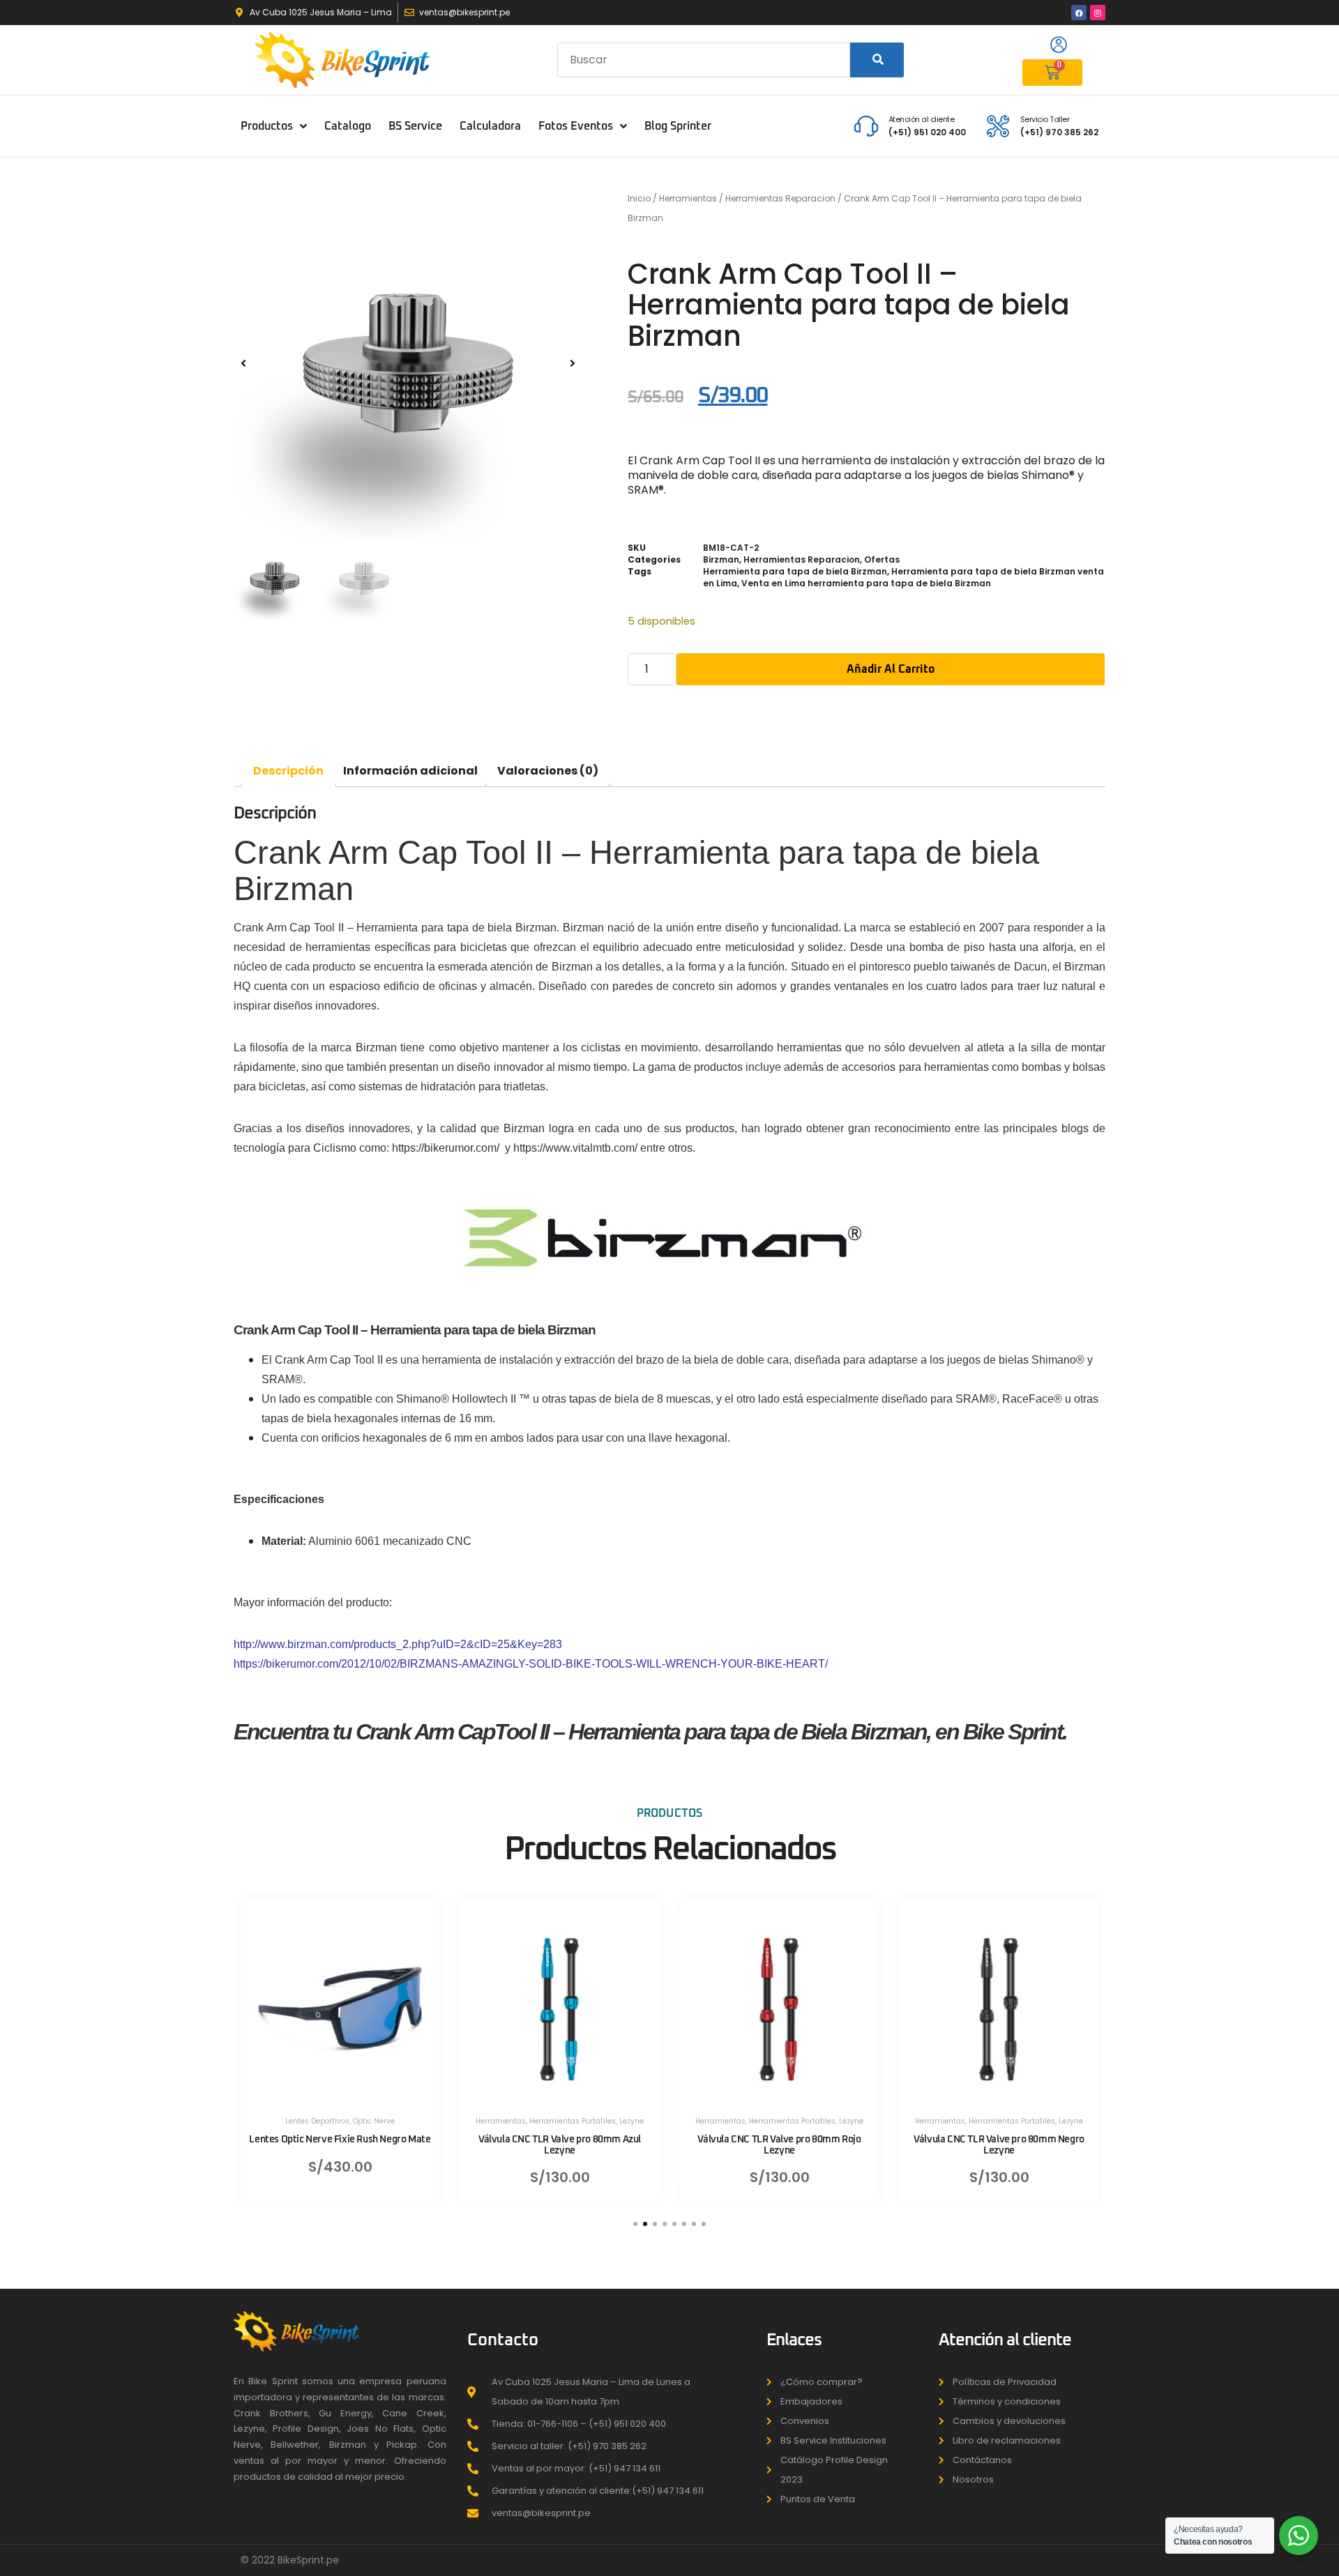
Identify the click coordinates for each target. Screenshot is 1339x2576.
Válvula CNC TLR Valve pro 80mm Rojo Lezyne (779, 2145)
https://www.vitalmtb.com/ (575, 1148)
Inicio (639, 198)
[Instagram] (1098, 13)
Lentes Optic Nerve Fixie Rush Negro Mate (340, 2140)
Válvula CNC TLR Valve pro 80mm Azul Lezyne (560, 2145)
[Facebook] (1079, 13)
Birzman (721, 559)
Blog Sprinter (678, 126)
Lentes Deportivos (317, 2121)
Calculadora (490, 126)
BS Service (415, 126)
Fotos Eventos (576, 126)
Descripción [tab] (288, 771)
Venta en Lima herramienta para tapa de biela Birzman (866, 583)
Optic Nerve (374, 2121)
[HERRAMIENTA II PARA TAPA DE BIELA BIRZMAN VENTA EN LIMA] (408, 363)
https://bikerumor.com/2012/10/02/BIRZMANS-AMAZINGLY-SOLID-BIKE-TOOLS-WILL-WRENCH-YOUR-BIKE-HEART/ (531, 1664)
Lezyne (631, 2121)
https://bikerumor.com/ (447, 1148)
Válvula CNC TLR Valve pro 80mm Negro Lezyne (999, 2145)
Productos (267, 126)
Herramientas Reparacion (780, 198)
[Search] (877, 60)
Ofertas (882, 559)
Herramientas (688, 198)
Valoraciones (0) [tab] (548, 771)
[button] (243, 364)
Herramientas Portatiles (573, 2121)
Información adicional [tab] (410, 771)
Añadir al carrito (891, 669)
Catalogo (348, 126)
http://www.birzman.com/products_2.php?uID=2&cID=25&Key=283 (398, 1644)
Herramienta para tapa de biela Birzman (795, 571)
